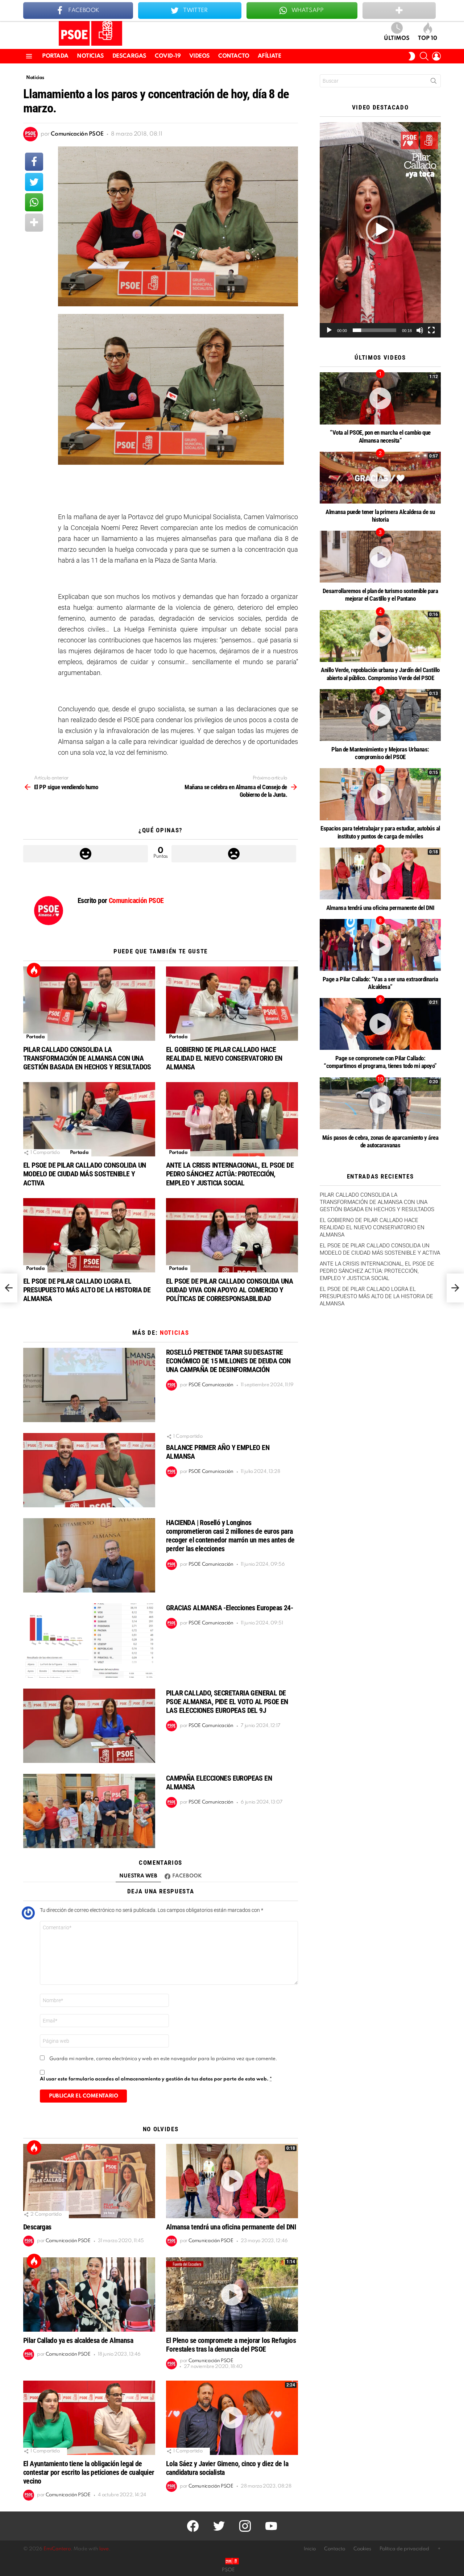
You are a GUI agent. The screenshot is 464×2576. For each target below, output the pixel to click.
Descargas (129, 56)
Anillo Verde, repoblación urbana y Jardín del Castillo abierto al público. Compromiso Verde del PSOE (380, 674)
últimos (397, 38)
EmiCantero (57, 2549)
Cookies (362, 2549)
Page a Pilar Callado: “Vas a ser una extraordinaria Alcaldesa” (380, 983)
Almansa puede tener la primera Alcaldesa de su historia (380, 516)
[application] (380, 230)
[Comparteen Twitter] (34, 182)
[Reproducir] (329, 330)
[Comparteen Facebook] (34, 162)
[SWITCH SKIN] (412, 56)
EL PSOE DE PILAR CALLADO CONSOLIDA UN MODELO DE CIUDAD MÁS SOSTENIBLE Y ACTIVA (85, 1174)
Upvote (86, 854)
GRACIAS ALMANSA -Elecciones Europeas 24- (229, 1608)
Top (34, 970)
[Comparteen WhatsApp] (34, 202)
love (104, 2549)
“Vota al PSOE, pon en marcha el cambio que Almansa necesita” (380, 436)
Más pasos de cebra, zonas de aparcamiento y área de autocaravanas (380, 1141)
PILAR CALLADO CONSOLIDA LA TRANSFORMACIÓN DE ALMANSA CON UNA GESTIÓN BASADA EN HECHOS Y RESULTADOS (87, 1058)
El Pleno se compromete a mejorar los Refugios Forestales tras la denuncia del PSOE (231, 2345)
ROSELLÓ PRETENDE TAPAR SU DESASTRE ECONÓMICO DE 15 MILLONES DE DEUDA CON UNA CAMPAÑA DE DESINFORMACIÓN (228, 1361)
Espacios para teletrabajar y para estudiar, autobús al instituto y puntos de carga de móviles (380, 832)
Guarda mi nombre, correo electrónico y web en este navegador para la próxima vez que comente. (163, 2059)
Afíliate (270, 56)
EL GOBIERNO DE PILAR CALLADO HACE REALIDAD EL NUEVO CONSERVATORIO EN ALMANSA (224, 1058)
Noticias (90, 56)
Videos (200, 56)
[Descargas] (89, 2181)
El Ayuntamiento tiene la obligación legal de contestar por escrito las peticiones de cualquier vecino (89, 2472)
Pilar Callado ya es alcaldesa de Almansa (78, 2340)
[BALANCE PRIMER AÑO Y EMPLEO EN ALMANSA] (89, 1470)
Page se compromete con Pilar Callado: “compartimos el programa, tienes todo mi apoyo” (380, 1062)
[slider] (374, 330)
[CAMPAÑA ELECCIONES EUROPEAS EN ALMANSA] (89, 1811)
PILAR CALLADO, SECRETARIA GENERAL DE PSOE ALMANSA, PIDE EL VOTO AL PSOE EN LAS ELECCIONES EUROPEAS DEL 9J (227, 1702)
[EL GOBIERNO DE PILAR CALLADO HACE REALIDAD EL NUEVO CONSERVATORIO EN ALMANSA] (232, 1004)
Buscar (434, 82)
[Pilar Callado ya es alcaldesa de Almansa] (89, 2295)
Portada (55, 56)
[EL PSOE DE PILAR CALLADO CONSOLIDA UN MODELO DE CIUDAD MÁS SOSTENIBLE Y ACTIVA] (89, 1119)
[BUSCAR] (424, 56)
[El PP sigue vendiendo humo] (9, 1288)
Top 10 (428, 38)
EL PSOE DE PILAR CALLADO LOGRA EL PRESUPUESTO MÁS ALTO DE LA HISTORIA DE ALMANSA (87, 1290)
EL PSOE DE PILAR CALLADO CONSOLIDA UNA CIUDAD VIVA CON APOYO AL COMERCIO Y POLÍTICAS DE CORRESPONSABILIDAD (229, 1290)
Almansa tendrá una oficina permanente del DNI (231, 2227)
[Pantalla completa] (431, 330)
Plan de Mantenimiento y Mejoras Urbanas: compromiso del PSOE (380, 753)
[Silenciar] (420, 330)
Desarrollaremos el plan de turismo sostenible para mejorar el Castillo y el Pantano (380, 595)
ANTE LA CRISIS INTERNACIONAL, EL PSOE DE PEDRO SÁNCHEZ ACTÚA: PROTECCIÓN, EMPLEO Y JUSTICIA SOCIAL (230, 1174)
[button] (380, 230)
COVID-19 (168, 56)
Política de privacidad (404, 2549)
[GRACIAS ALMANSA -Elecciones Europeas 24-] (89, 1641)
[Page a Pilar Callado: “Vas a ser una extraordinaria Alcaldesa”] (380, 945)
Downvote (234, 854)
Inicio (310, 2549)
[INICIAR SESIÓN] (436, 56)
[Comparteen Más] (34, 223)
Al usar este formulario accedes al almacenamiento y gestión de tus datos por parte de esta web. (156, 2079)
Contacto (234, 56)
